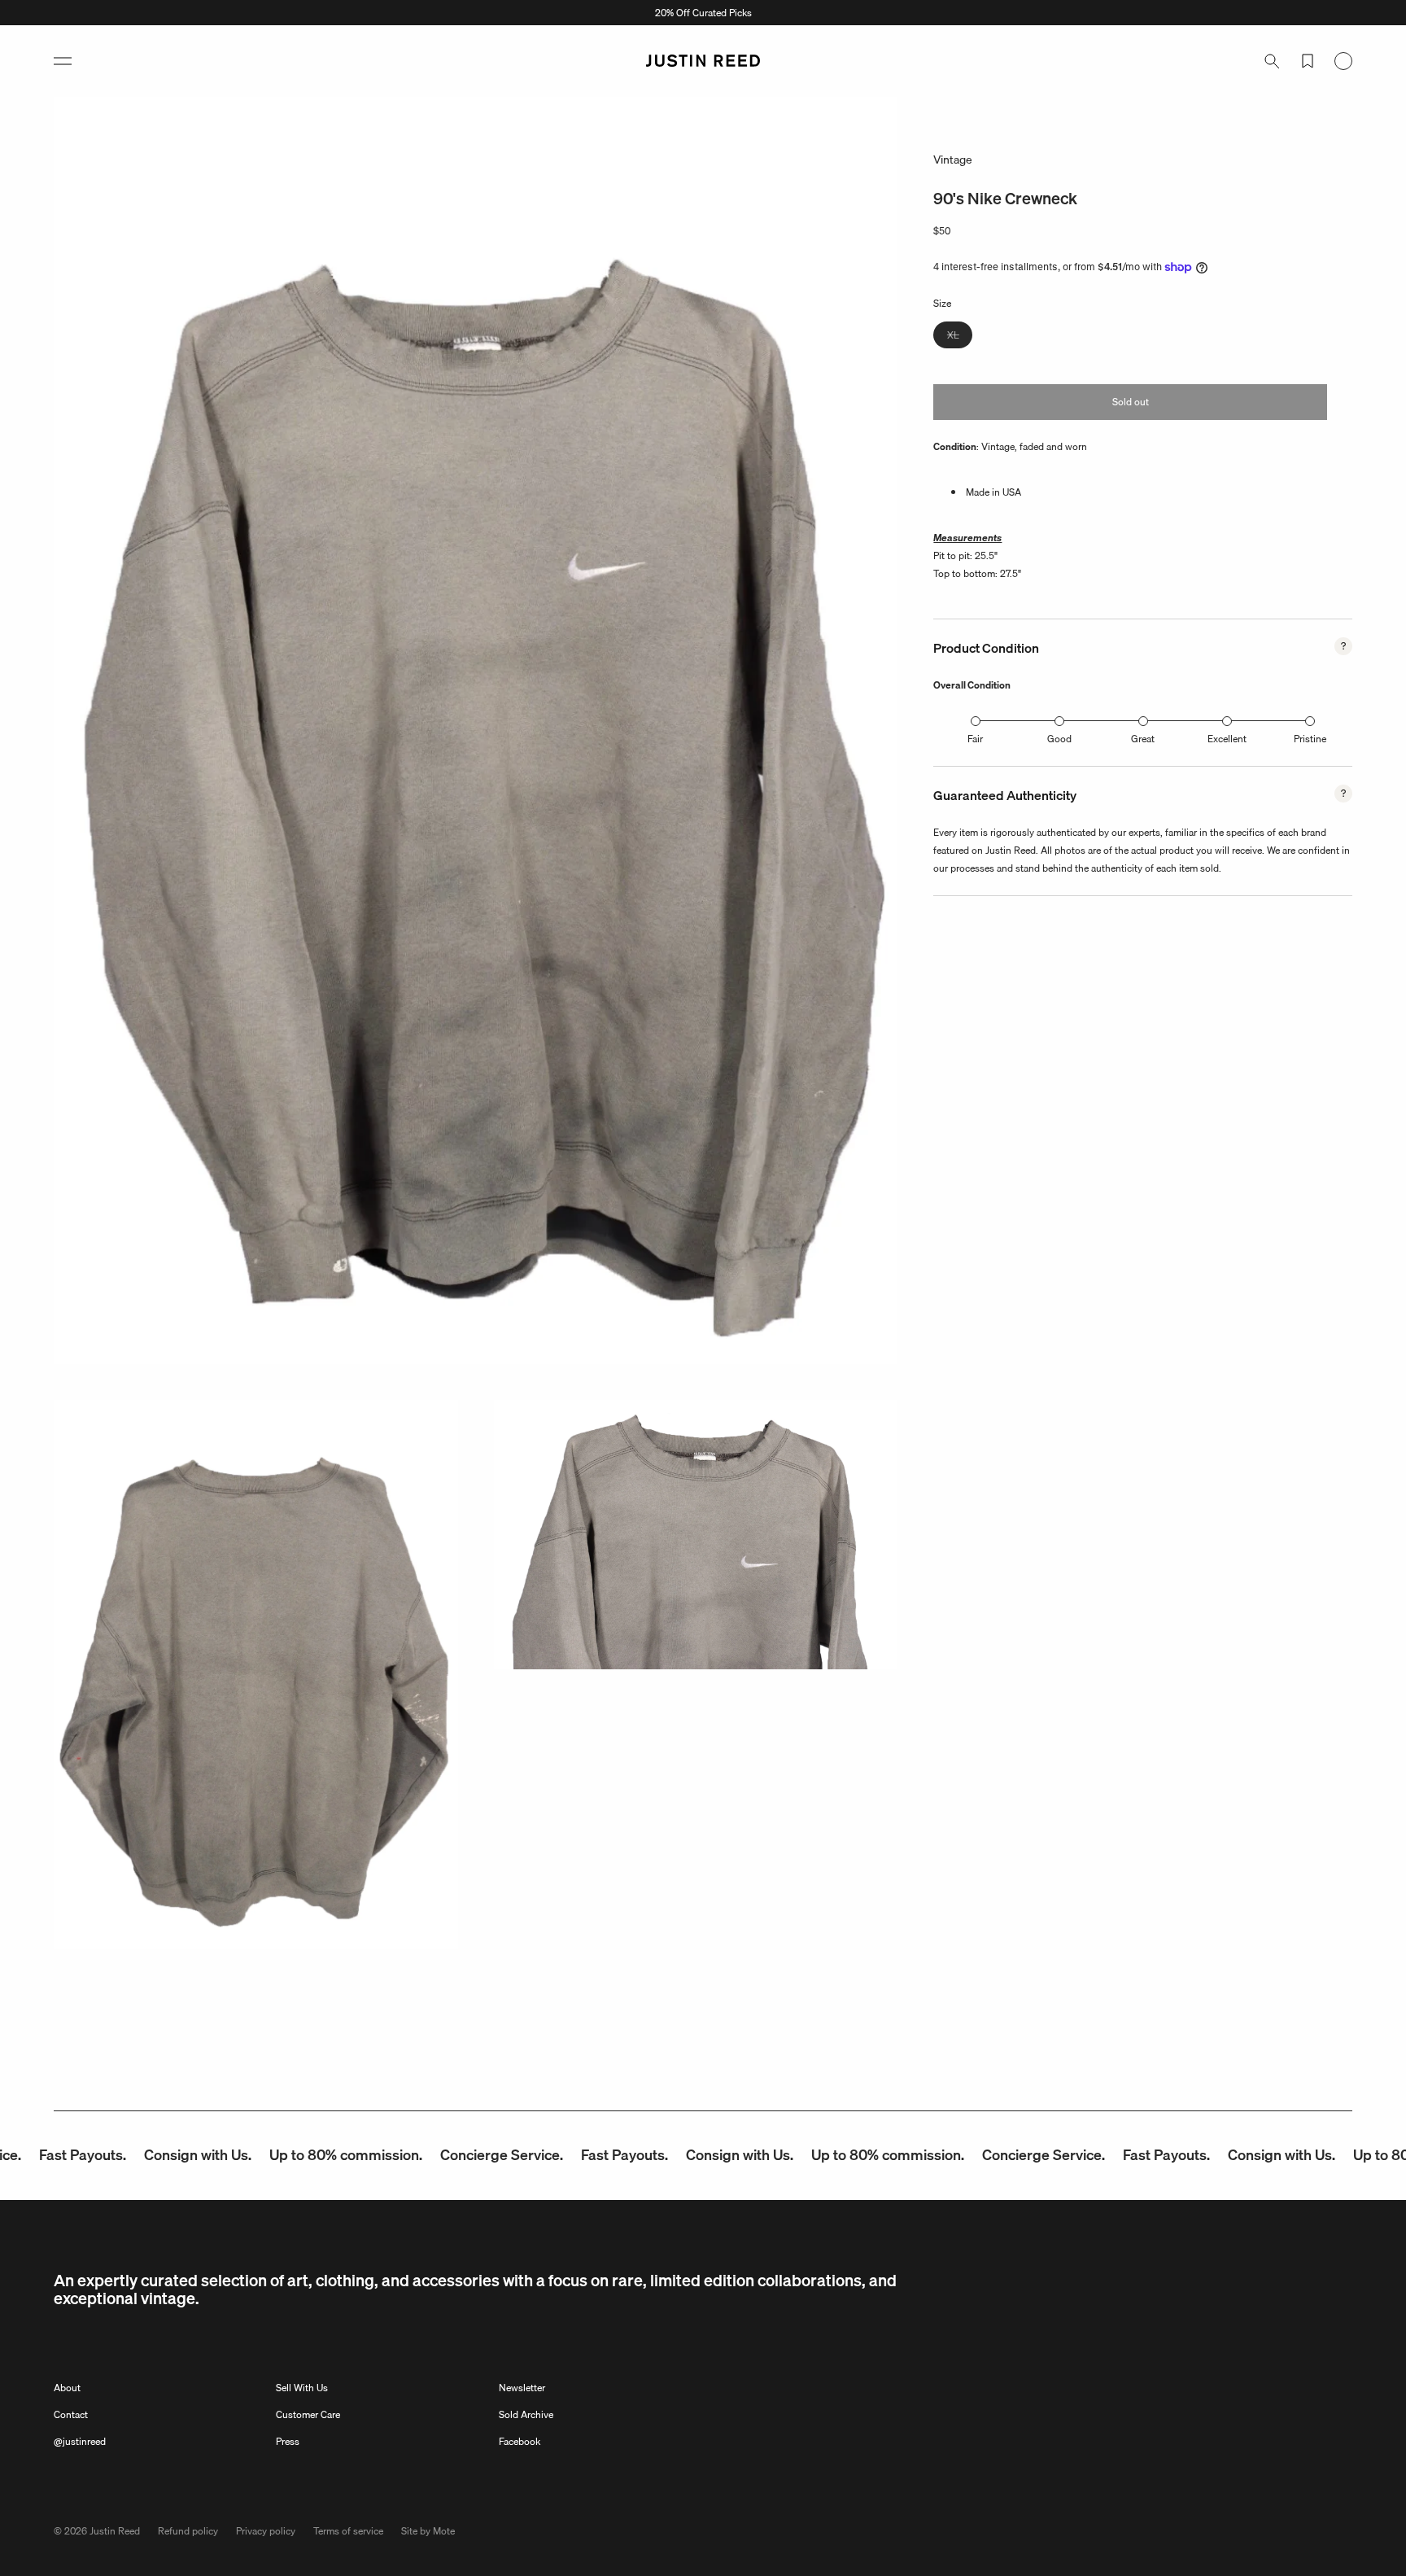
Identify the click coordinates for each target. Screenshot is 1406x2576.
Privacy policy (266, 2531)
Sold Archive (526, 2414)
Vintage (953, 160)
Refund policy (188, 2531)
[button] (63, 61)
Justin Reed (115, 2531)
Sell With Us (302, 2388)
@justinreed (80, 2441)
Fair (975, 739)
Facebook (520, 2441)
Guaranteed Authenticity (1005, 796)
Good (1059, 739)
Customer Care (308, 2414)
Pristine (1310, 739)
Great (1143, 739)
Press (288, 2441)
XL (960, 337)
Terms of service (348, 2531)
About (67, 2388)
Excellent (1227, 739)
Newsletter (522, 2388)
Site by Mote (428, 2531)
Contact (71, 2414)
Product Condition (986, 649)
